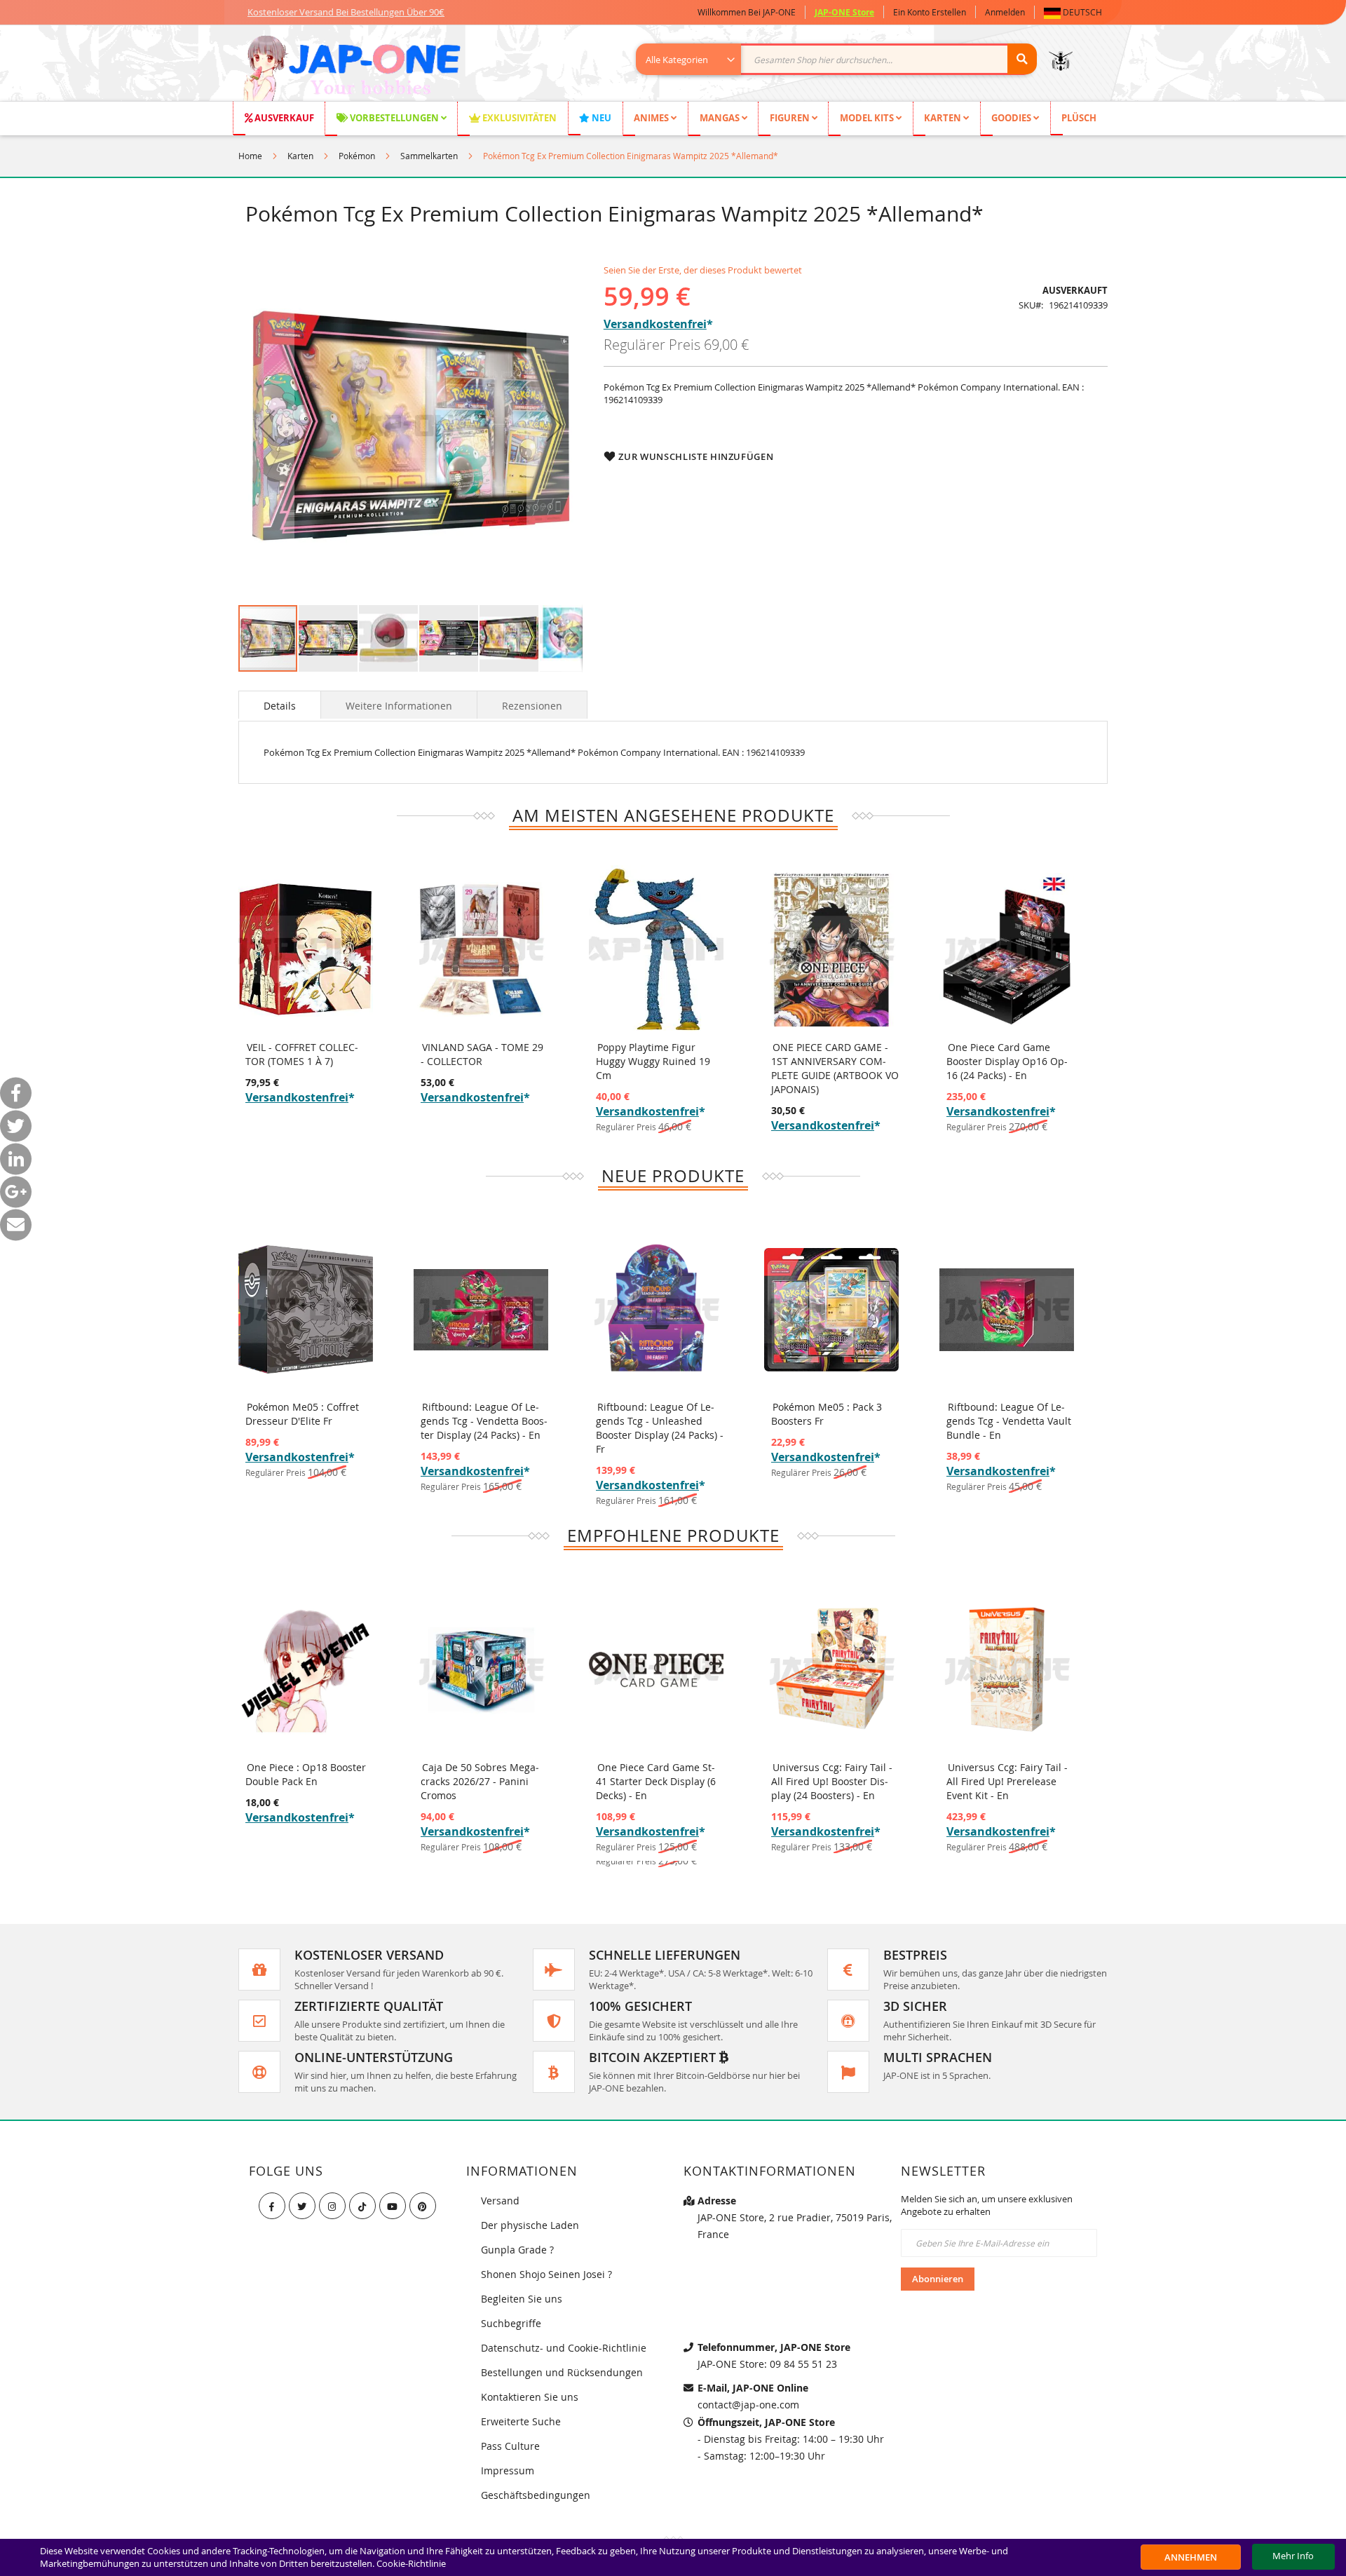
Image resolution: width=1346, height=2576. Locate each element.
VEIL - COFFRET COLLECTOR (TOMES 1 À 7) (302, 1054)
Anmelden (1005, 12)
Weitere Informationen (399, 706)
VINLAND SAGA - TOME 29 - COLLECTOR (482, 1054)
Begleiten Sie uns (522, 2299)
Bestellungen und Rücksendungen (562, 2372)
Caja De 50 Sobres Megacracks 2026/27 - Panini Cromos (480, 1781)
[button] (1076, 12)
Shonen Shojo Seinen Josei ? (546, 2274)
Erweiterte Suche (521, 2421)
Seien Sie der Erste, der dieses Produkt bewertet (703, 270)
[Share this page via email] (16, 1225)
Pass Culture (510, 2446)
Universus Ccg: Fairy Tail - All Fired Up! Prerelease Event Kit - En (1007, 1781)
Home (250, 156)
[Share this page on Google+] (16, 1192)
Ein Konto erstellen (930, 12)
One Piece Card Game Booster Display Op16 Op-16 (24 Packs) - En (1007, 1061)
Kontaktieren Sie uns (530, 2397)
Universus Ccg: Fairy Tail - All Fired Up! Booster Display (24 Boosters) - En (832, 1781)
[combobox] (844, 59)
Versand (500, 2201)
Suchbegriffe (511, 2323)
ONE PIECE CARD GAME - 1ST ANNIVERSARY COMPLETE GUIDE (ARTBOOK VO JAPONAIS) (835, 1068)
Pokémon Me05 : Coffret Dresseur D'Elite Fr (302, 1414)
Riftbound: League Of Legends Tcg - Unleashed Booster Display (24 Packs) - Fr (660, 1428)
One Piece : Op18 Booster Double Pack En (306, 1774)
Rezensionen (532, 706)
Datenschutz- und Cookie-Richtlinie (564, 2348)
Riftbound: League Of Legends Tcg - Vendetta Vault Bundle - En (1009, 1421)
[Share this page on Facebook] (16, 1093)
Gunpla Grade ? (517, 2250)
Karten (300, 156)
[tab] (280, 705)
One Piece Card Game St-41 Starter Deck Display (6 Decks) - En (656, 1781)
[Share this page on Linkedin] (16, 1159)
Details (280, 706)
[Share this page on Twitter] (16, 1126)
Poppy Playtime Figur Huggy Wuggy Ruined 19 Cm (653, 1061)
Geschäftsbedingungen (536, 2495)
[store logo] (352, 70)
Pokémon (357, 156)
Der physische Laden (530, 2225)
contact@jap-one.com (748, 2405)
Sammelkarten (429, 156)
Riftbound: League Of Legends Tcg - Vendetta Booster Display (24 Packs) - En (484, 1421)
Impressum (508, 2470)
